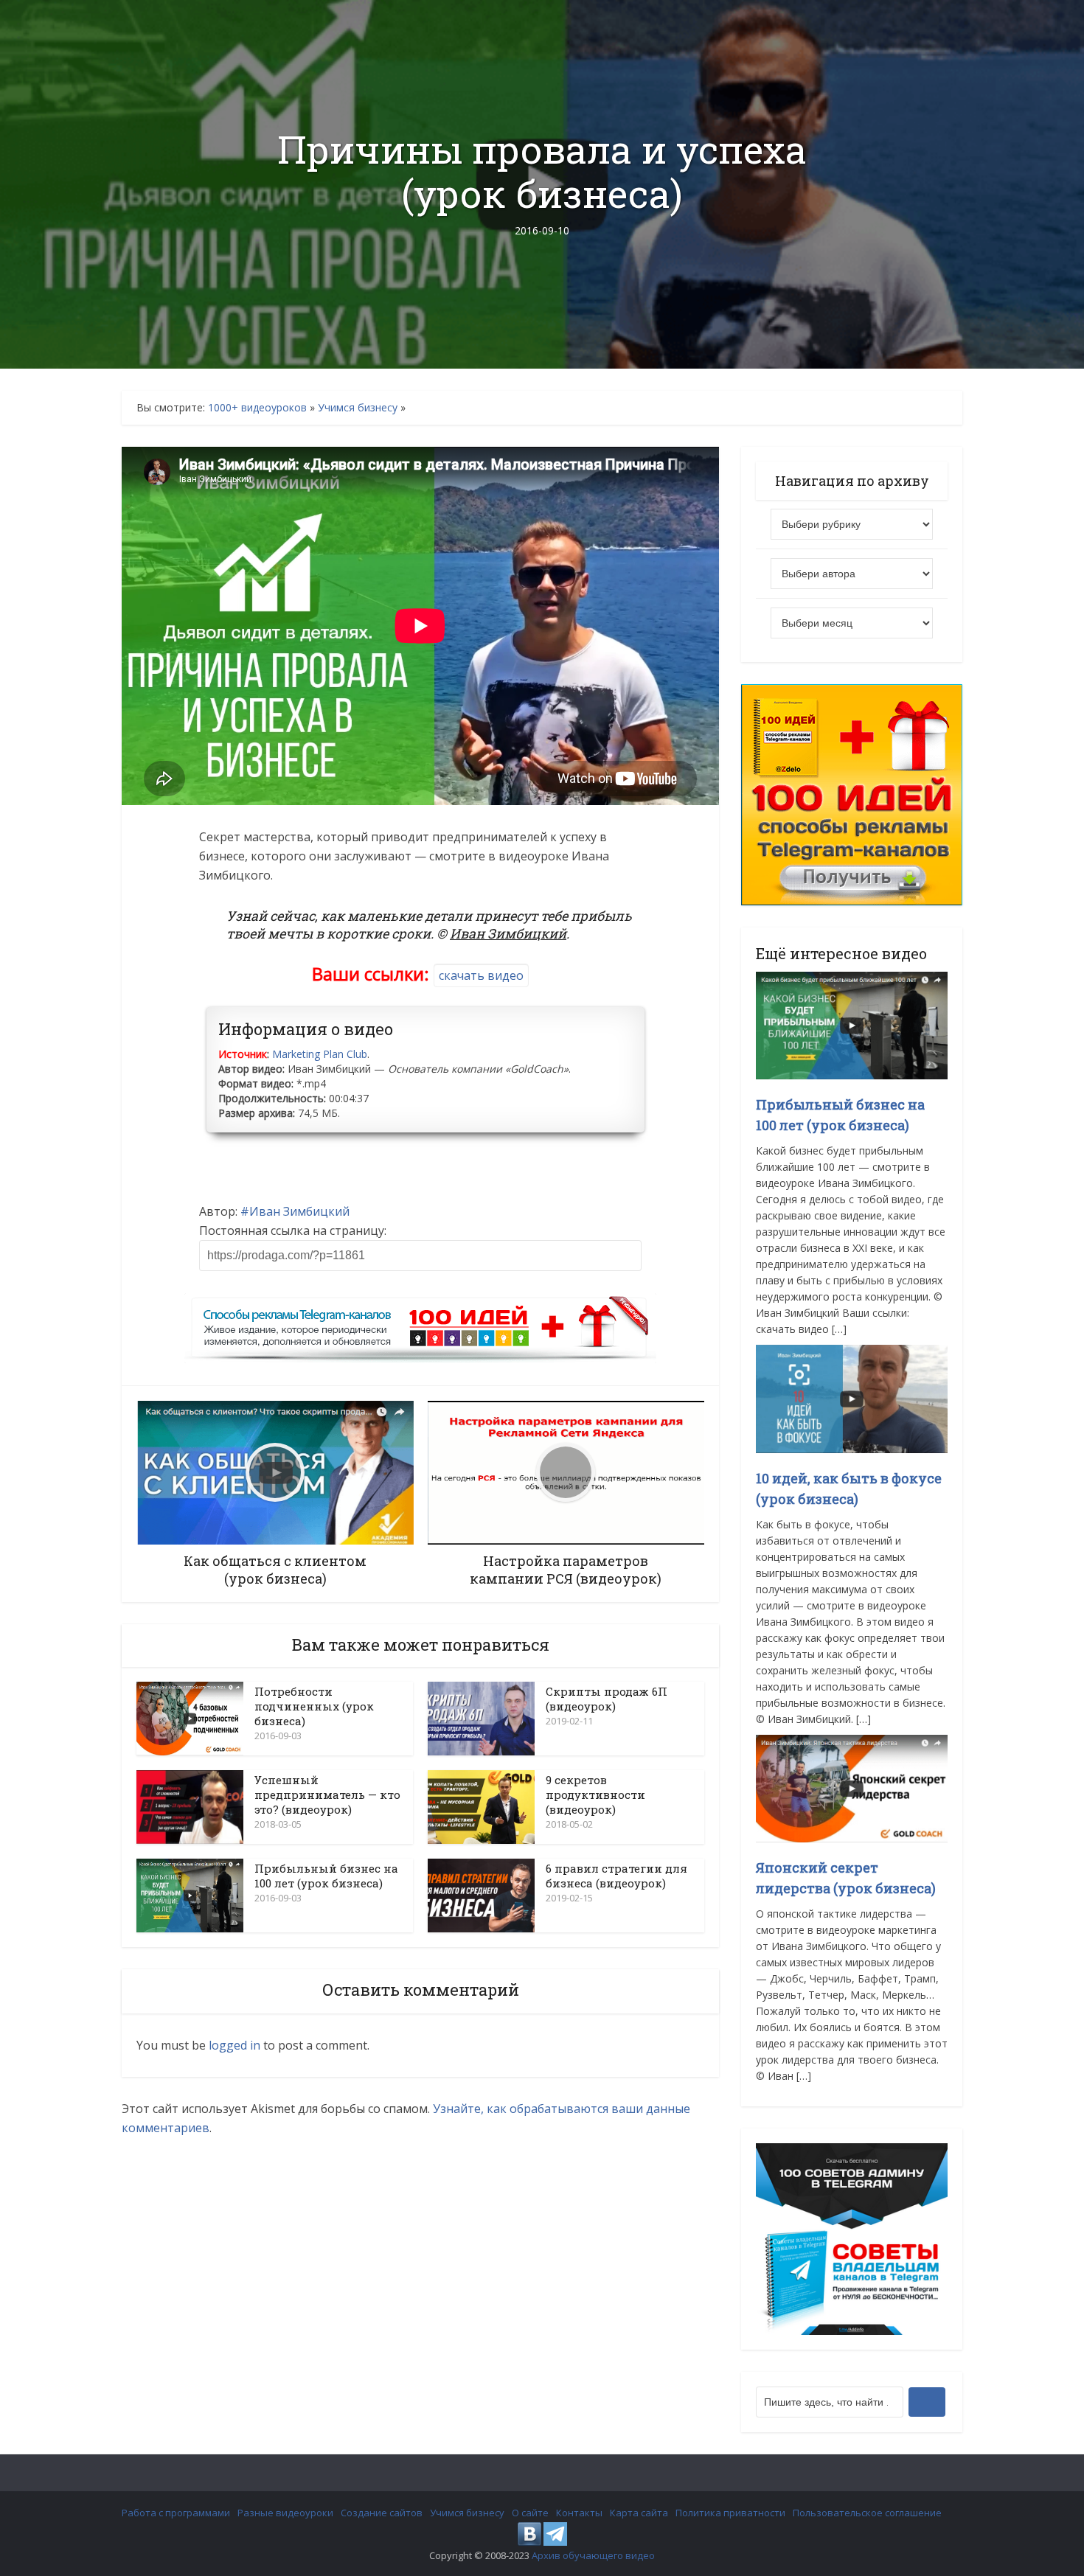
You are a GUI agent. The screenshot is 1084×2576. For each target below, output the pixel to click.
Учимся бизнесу (358, 407)
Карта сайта (639, 2513)
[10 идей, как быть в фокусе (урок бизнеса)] (852, 1397)
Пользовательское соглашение (867, 2513)
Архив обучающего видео (593, 2555)
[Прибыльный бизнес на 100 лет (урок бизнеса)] (852, 1024)
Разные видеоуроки (285, 2513)
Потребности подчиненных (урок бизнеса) (314, 1706)
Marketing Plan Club (320, 1054)
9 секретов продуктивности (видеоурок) (595, 1795)
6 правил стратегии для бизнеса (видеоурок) (616, 1876)
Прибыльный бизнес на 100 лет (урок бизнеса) (326, 1876)
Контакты (579, 2513)
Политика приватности (730, 2513)
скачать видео (481, 975)
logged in (234, 2045)
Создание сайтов (382, 2513)
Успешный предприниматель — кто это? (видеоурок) (327, 1795)
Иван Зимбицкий (299, 1211)
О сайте (530, 2513)
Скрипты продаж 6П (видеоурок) (607, 1699)
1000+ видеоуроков (257, 407)
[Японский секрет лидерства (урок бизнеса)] (852, 1787)
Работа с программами (176, 2513)
